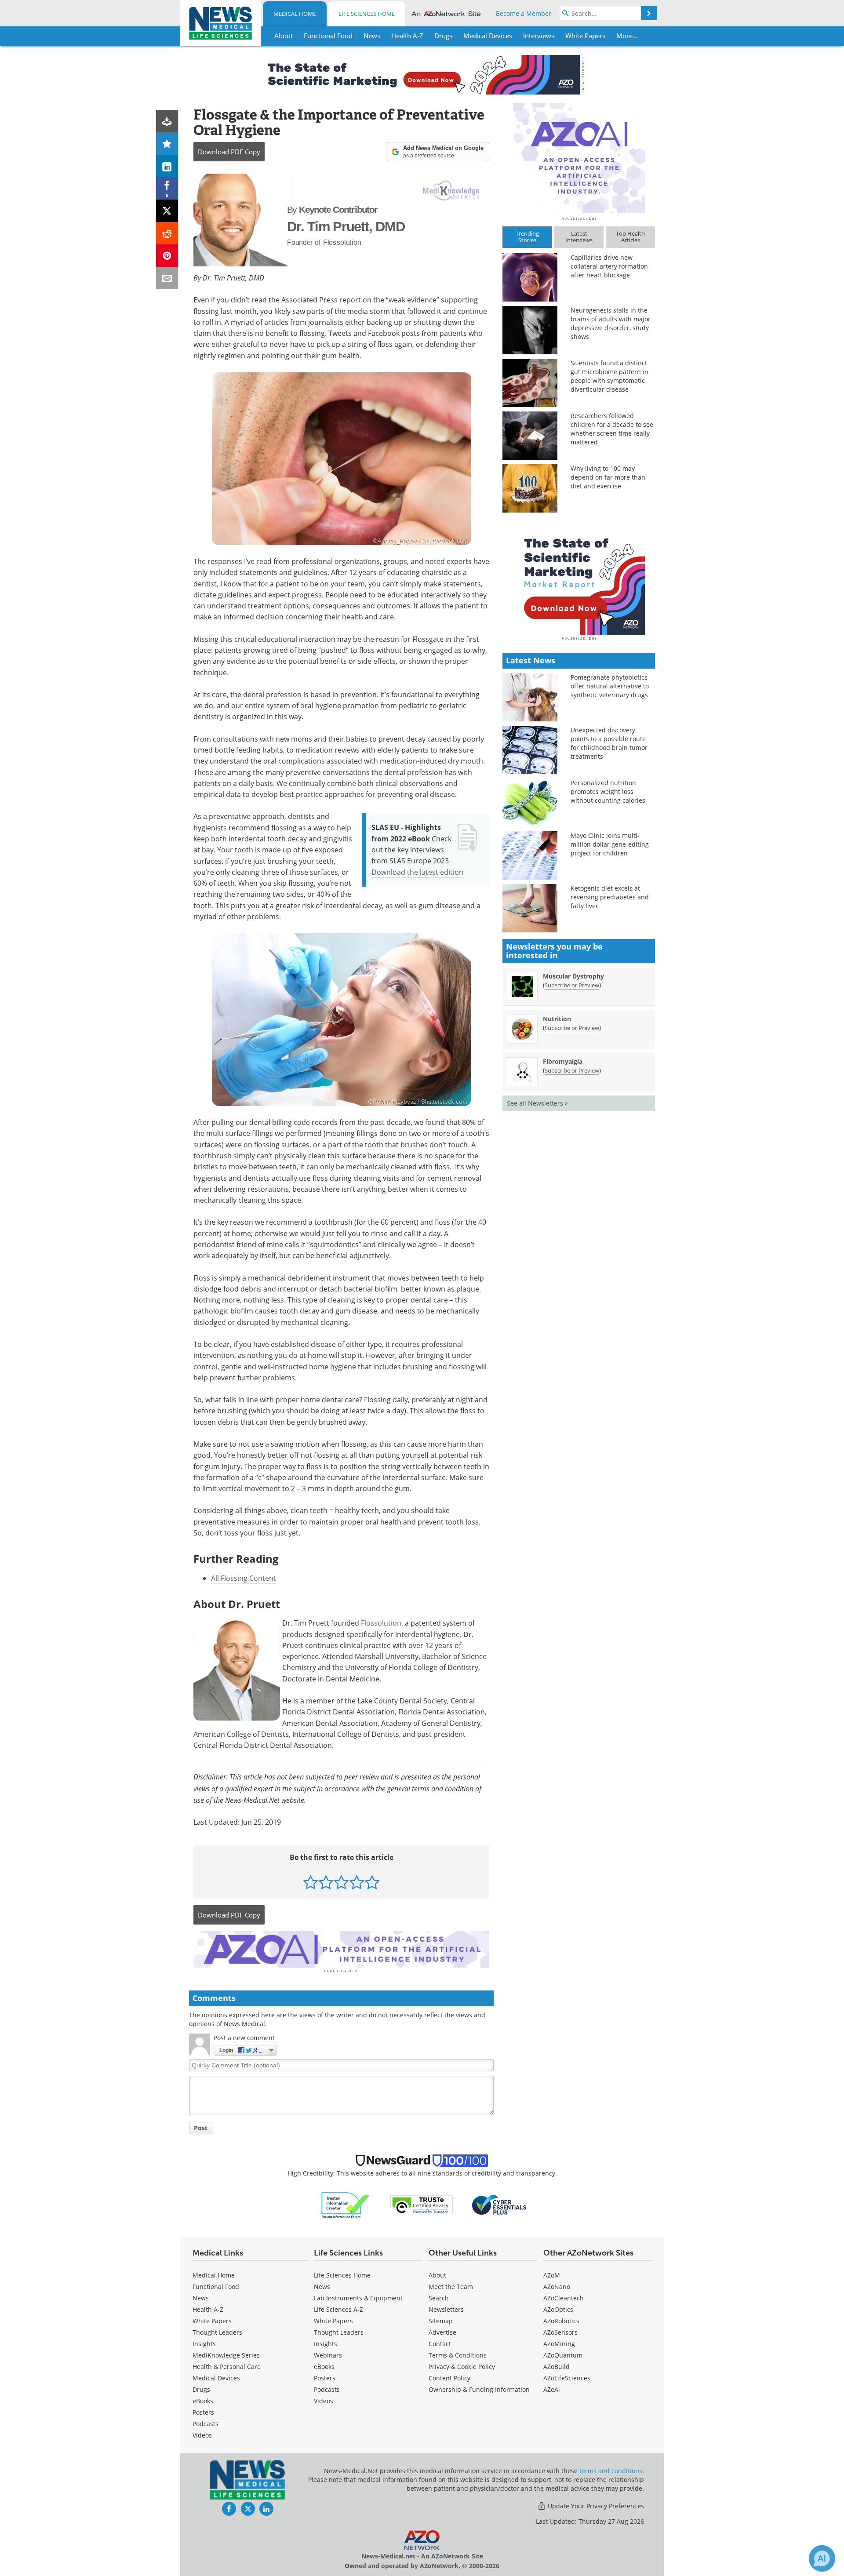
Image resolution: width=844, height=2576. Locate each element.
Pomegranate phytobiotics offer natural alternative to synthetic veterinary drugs (610, 686)
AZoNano (557, 2287)
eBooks (203, 2401)
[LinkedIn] (167, 166)
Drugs (201, 2389)
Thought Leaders (217, 2332)
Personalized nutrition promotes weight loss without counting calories (608, 791)
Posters (203, 2412)
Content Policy (449, 2378)
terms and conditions (611, 2471)
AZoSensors (560, 2332)
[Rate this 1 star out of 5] (311, 1882)
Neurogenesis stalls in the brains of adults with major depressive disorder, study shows (611, 323)
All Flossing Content (244, 1578)
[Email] (167, 278)
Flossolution (381, 1623)
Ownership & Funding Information (479, 2389)
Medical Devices (216, 2378)
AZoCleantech (564, 2298)
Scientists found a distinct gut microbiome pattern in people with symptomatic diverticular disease (609, 376)
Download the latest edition (417, 872)
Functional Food (216, 2287)
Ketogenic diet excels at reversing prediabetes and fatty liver (610, 897)
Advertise (442, 2332)
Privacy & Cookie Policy (462, 2367)
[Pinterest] (167, 256)
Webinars (328, 2355)
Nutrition (557, 1019)
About (437, 2275)
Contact (440, 2344)
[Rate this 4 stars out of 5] (357, 1882)
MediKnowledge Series (226, 2355)
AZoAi (552, 2389)
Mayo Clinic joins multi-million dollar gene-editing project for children (610, 844)
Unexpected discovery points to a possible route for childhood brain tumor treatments (609, 743)
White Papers (212, 2321)
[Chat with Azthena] (822, 2558)
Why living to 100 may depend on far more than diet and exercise (608, 477)
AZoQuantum (563, 2355)
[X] (167, 211)
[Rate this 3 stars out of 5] (341, 1882)
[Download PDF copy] (167, 121)
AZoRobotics (561, 2321)
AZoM (552, 2275)
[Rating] (167, 144)
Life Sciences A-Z (338, 2309)
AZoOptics (558, 2309)
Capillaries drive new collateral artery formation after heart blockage (609, 266)
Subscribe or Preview (572, 985)
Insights (204, 2344)
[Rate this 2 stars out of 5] (326, 1882)
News (201, 2298)
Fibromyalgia (563, 1061)
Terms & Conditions (458, 2355)
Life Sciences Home (367, 14)
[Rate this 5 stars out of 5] (372, 1882)
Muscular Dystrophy (573, 976)
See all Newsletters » (537, 1103)
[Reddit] (167, 233)
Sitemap (441, 2321)
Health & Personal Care (227, 2367)
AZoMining (559, 2344)
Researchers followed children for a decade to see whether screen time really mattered (612, 429)
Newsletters (446, 2309)
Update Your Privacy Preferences (595, 2506)
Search (439, 2298)
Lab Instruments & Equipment (358, 2298)
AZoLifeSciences (567, 2378)
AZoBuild (557, 2367)
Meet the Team (451, 2287)
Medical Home (295, 14)
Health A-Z (208, 2309)
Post (201, 2128)
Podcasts (206, 2424)
